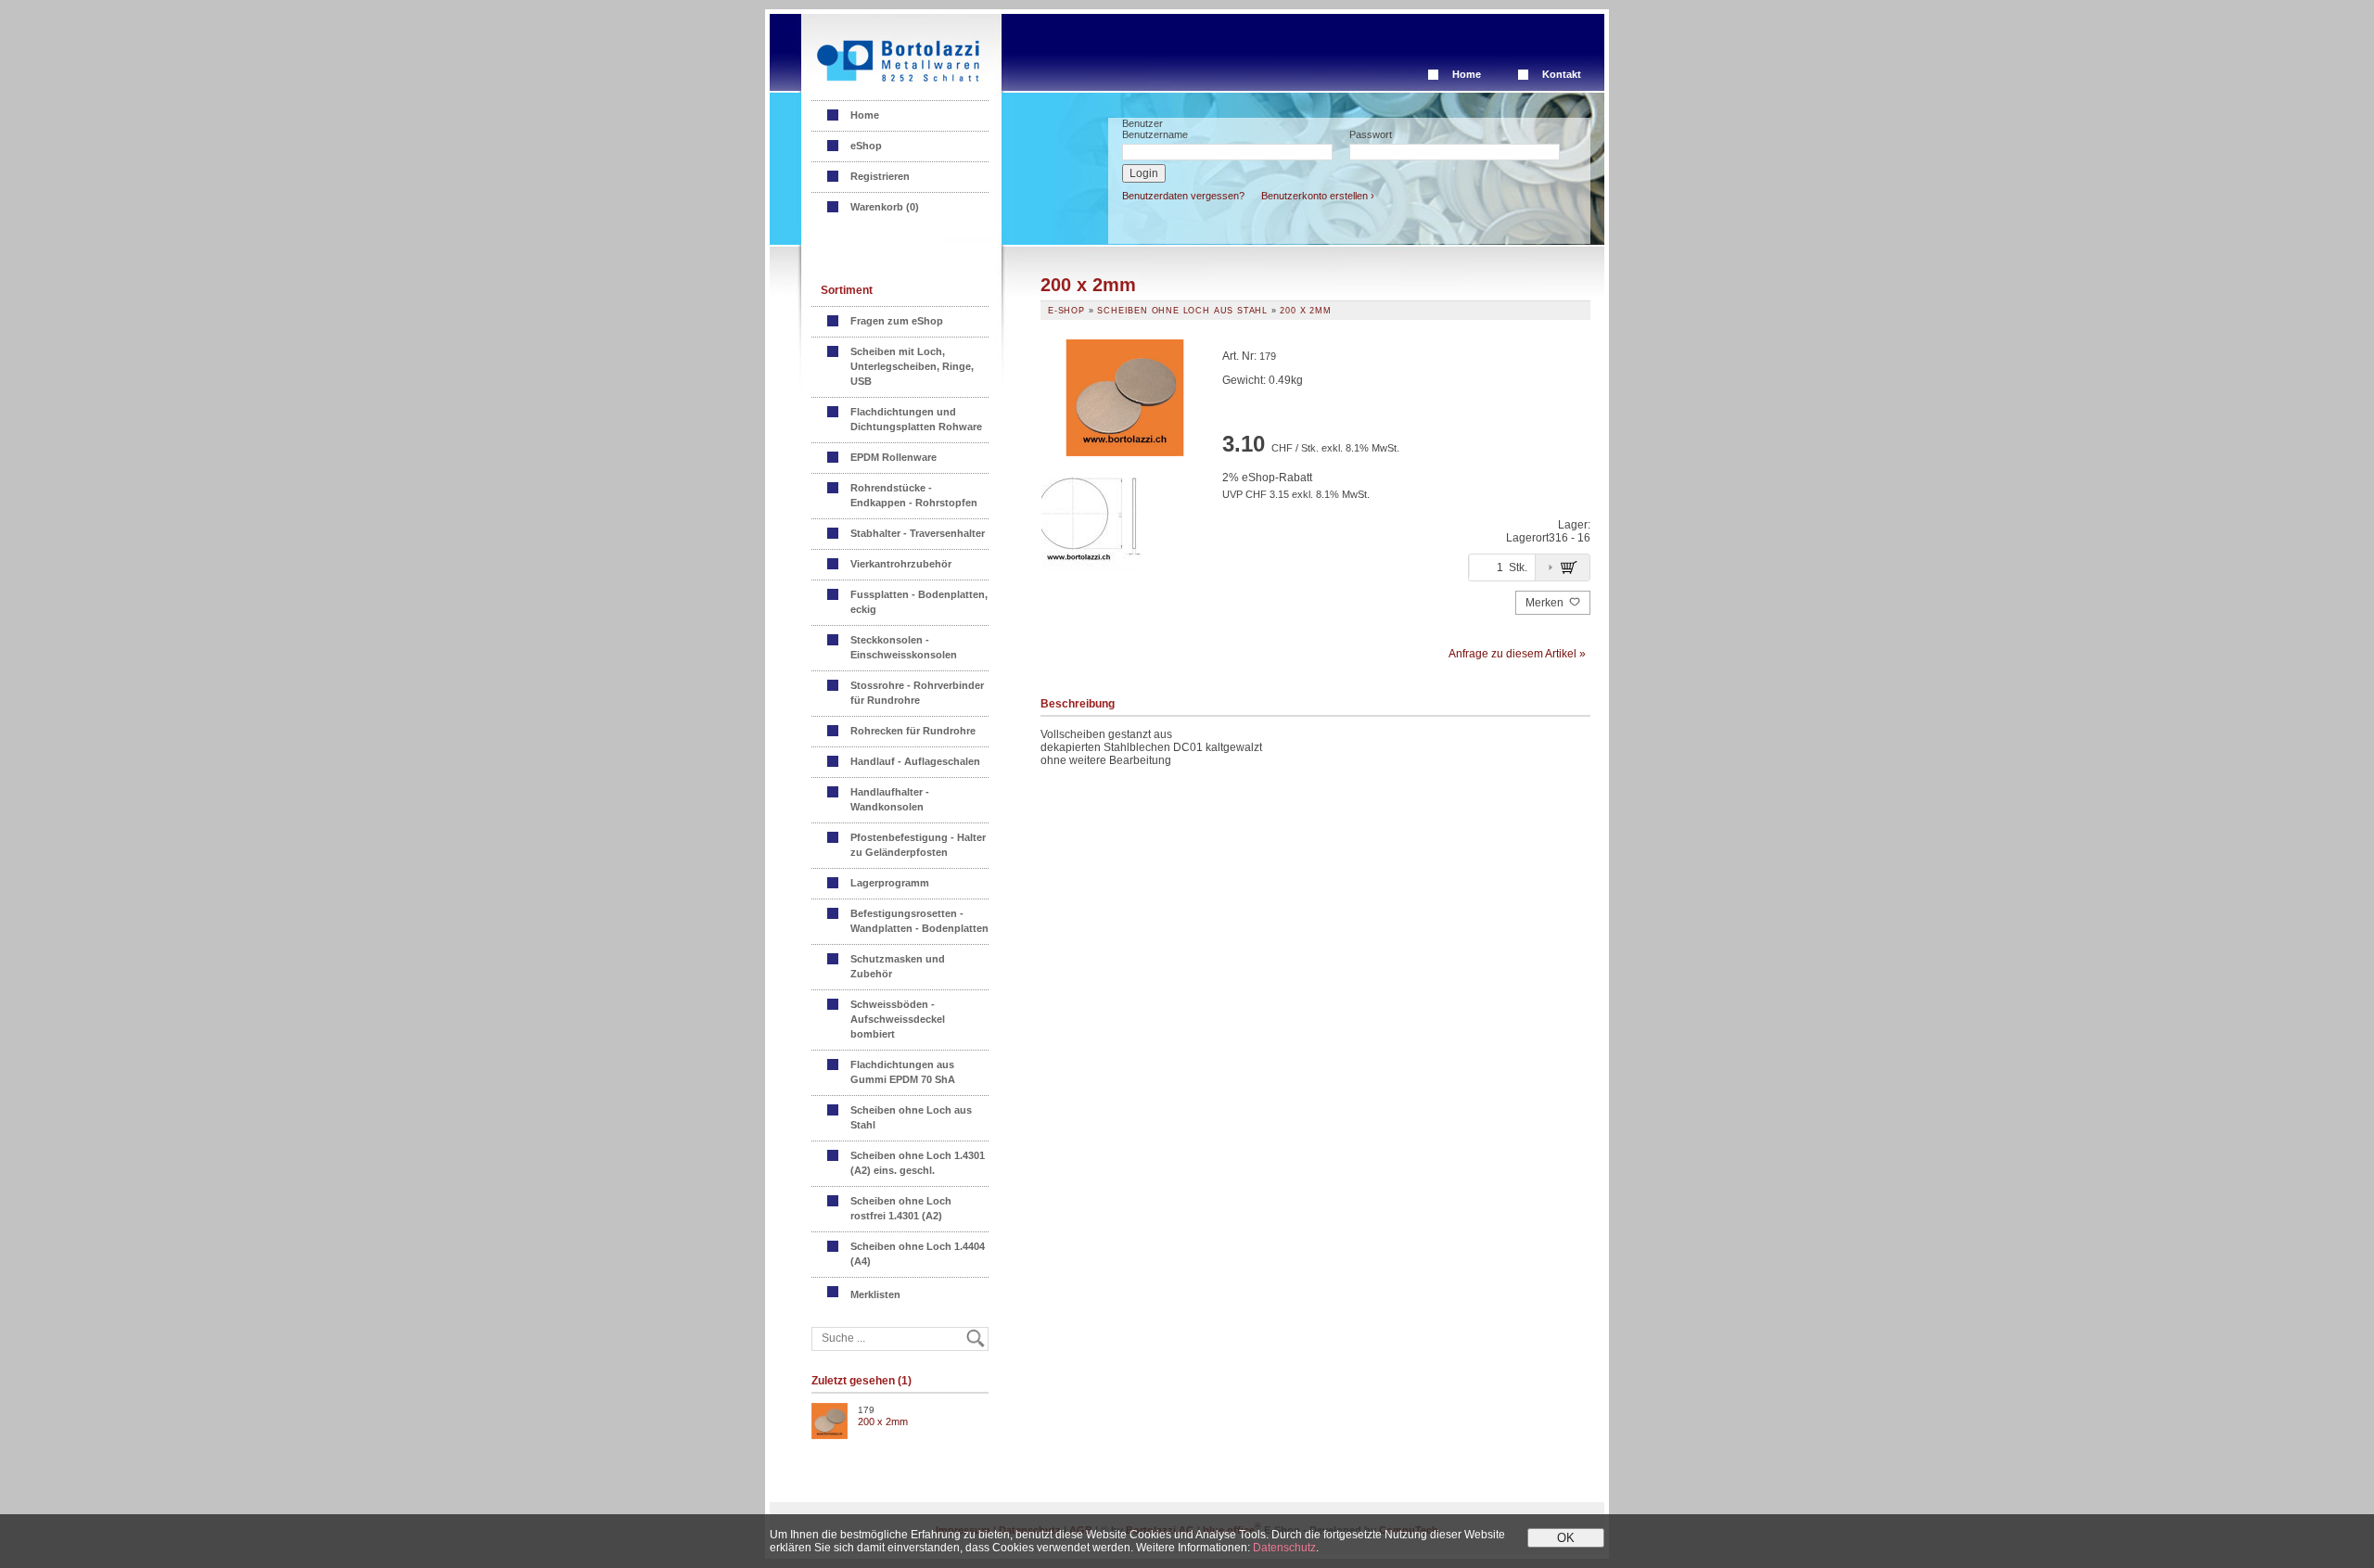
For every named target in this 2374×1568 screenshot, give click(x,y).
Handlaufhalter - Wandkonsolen (890, 799)
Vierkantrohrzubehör (901, 564)
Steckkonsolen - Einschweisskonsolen (904, 647)
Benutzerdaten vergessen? (1183, 196)
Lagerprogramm (890, 883)
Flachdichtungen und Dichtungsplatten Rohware (916, 419)
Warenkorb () (885, 207)
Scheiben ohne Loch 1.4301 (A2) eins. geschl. (918, 1163)
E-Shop (1066, 311)
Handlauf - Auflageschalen (915, 761)
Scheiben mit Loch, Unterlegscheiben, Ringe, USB (912, 366)
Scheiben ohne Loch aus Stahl (911, 1117)
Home (1467, 74)
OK (1566, 1538)
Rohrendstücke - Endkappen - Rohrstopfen (914, 495)
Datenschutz (1284, 1548)
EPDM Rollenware (893, 457)
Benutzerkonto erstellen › (1318, 196)
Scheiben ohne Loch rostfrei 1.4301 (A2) (901, 1208)
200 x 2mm (883, 1421)
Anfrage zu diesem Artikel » (1517, 654)
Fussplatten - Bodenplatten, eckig (919, 602)
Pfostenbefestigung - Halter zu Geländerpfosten (918, 845)
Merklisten (877, 1294)
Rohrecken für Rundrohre (913, 731)
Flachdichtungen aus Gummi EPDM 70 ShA (903, 1072)
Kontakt (1562, 74)
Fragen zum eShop (897, 321)
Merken (1546, 603)
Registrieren (880, 176)
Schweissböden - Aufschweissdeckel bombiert (898, 1019)
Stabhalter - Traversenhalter (918, 533)
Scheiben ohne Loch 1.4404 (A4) (918, 1254)
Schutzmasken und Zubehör (898, 966)
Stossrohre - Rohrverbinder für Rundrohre (917, 693)
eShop (866, 146)
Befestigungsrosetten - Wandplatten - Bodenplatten (919, 921)
